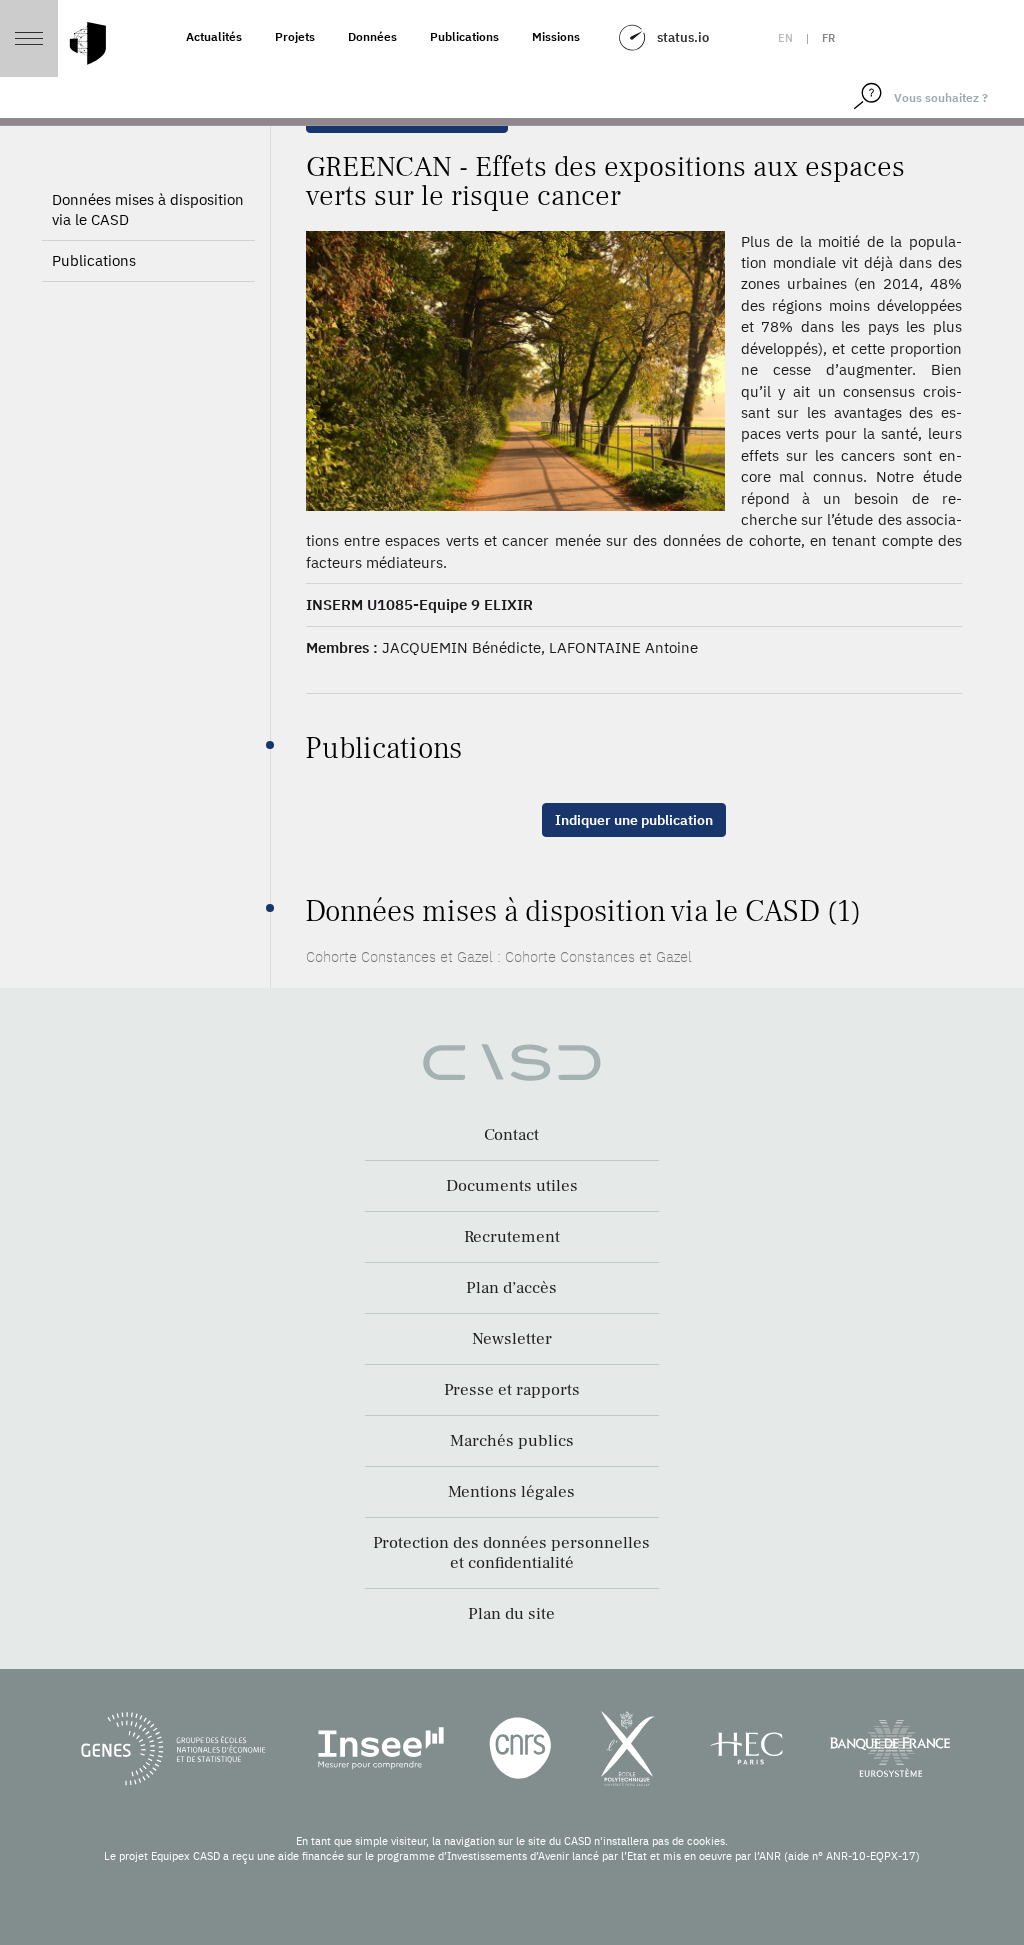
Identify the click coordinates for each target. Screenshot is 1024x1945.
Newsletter (512, 1339)
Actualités (214, 36)
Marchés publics (512, 1441)
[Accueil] (88, 43)
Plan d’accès (511, 1288)
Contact (511, 1135)
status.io (683, 37)
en (785, 38)
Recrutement (512, 1237)
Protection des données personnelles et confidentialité (511, 1553)
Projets (295, 36)
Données (372, 36)
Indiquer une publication (634, 820)
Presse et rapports (512, 1390)
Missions (556, 36)
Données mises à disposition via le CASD (148, 209)
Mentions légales (511, 1492)
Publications (464, 36)
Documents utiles (512, 1186)
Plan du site (511, 1614)
